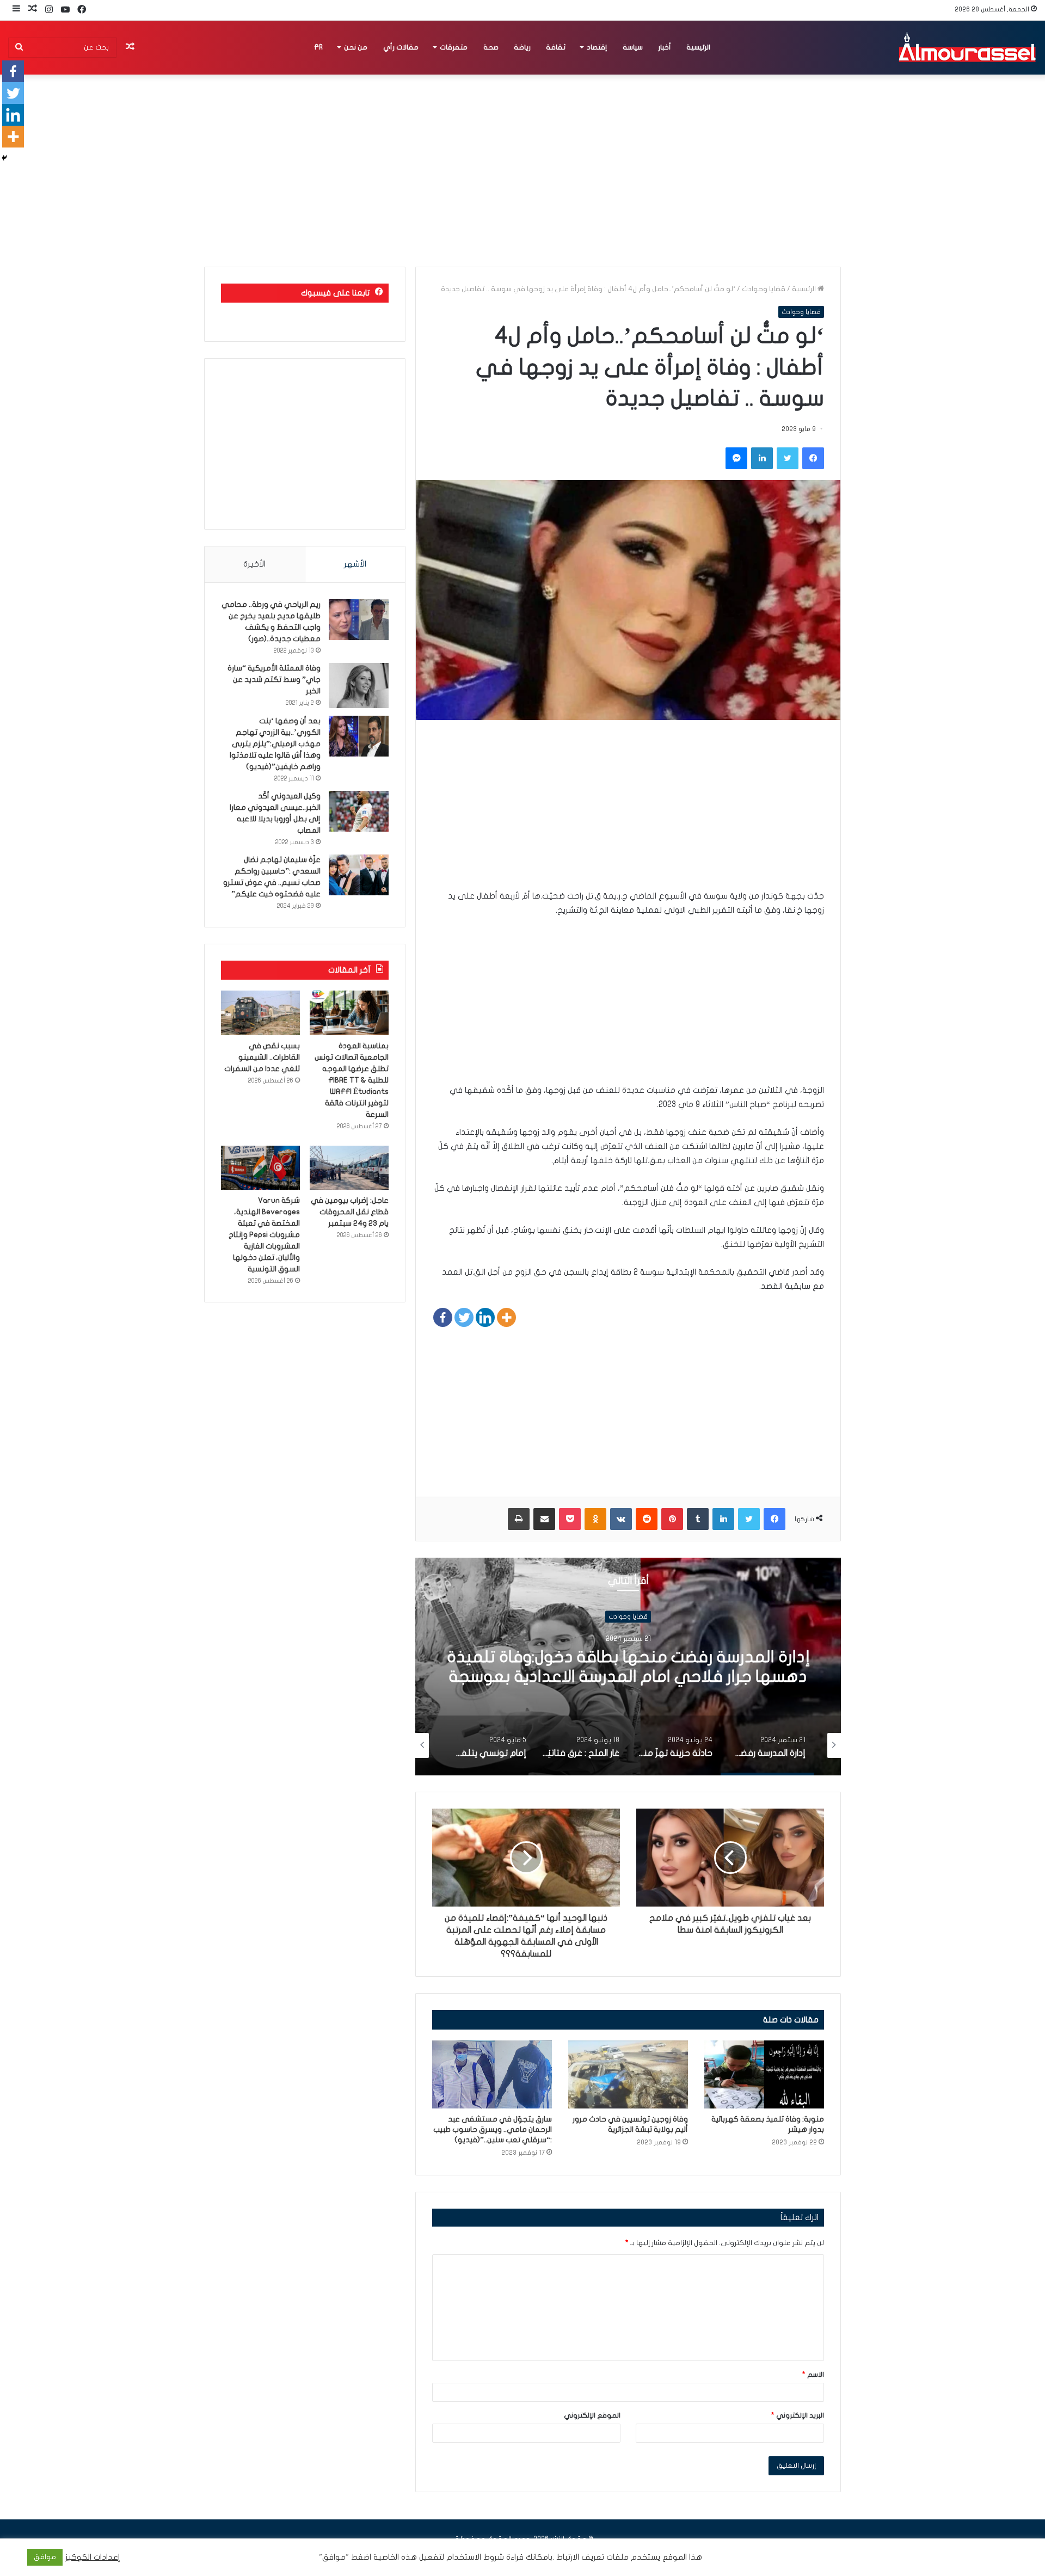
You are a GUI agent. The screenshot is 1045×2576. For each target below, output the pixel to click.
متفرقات (454, 47)
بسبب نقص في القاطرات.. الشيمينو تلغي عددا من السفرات (262, 1057)
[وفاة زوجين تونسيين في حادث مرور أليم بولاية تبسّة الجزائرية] (628, 2074)
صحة (491, 47)
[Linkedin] (485, 1317)
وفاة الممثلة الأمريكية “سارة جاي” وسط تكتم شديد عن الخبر (274, 680)
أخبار (665, 47)
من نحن (356, 47)
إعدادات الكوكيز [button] (93, 2557)
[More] (506, 1317)
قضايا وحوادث (764, 289)
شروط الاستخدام (474, 2557)
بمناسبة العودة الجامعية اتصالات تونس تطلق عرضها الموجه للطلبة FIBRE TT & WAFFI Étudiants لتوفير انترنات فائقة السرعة (352, 1080)
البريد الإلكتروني (798, 2415)
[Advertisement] (628, 813)
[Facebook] (443, 1317)
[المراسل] (967, 47)
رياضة (522, 47)
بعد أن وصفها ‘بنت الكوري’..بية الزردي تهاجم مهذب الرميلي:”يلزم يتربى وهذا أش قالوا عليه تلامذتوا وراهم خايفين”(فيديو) (275, 744)
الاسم (813, 2375)
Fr (318, 47)
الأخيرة (254, 564)
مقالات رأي (401, 47)
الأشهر (355, 564)
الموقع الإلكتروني (592, 2415)
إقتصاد (597, 47)
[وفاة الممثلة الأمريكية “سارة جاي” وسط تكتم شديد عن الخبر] (359, 686)
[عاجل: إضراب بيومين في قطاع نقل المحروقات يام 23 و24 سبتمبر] (349, 1168)
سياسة (633, 47)
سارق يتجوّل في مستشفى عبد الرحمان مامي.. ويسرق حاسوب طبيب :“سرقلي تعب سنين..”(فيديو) (493, 2129)
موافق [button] (45, 2557)
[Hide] (4, 158)
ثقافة (556, 47)
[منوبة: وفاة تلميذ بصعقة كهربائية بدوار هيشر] (764, 2074)
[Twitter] (464, 1317)
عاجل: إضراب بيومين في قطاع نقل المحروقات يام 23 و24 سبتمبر (350, 1212)
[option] (628, 1667)
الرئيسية (698, 47)
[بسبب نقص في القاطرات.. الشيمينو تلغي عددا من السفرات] (260, 1013)
